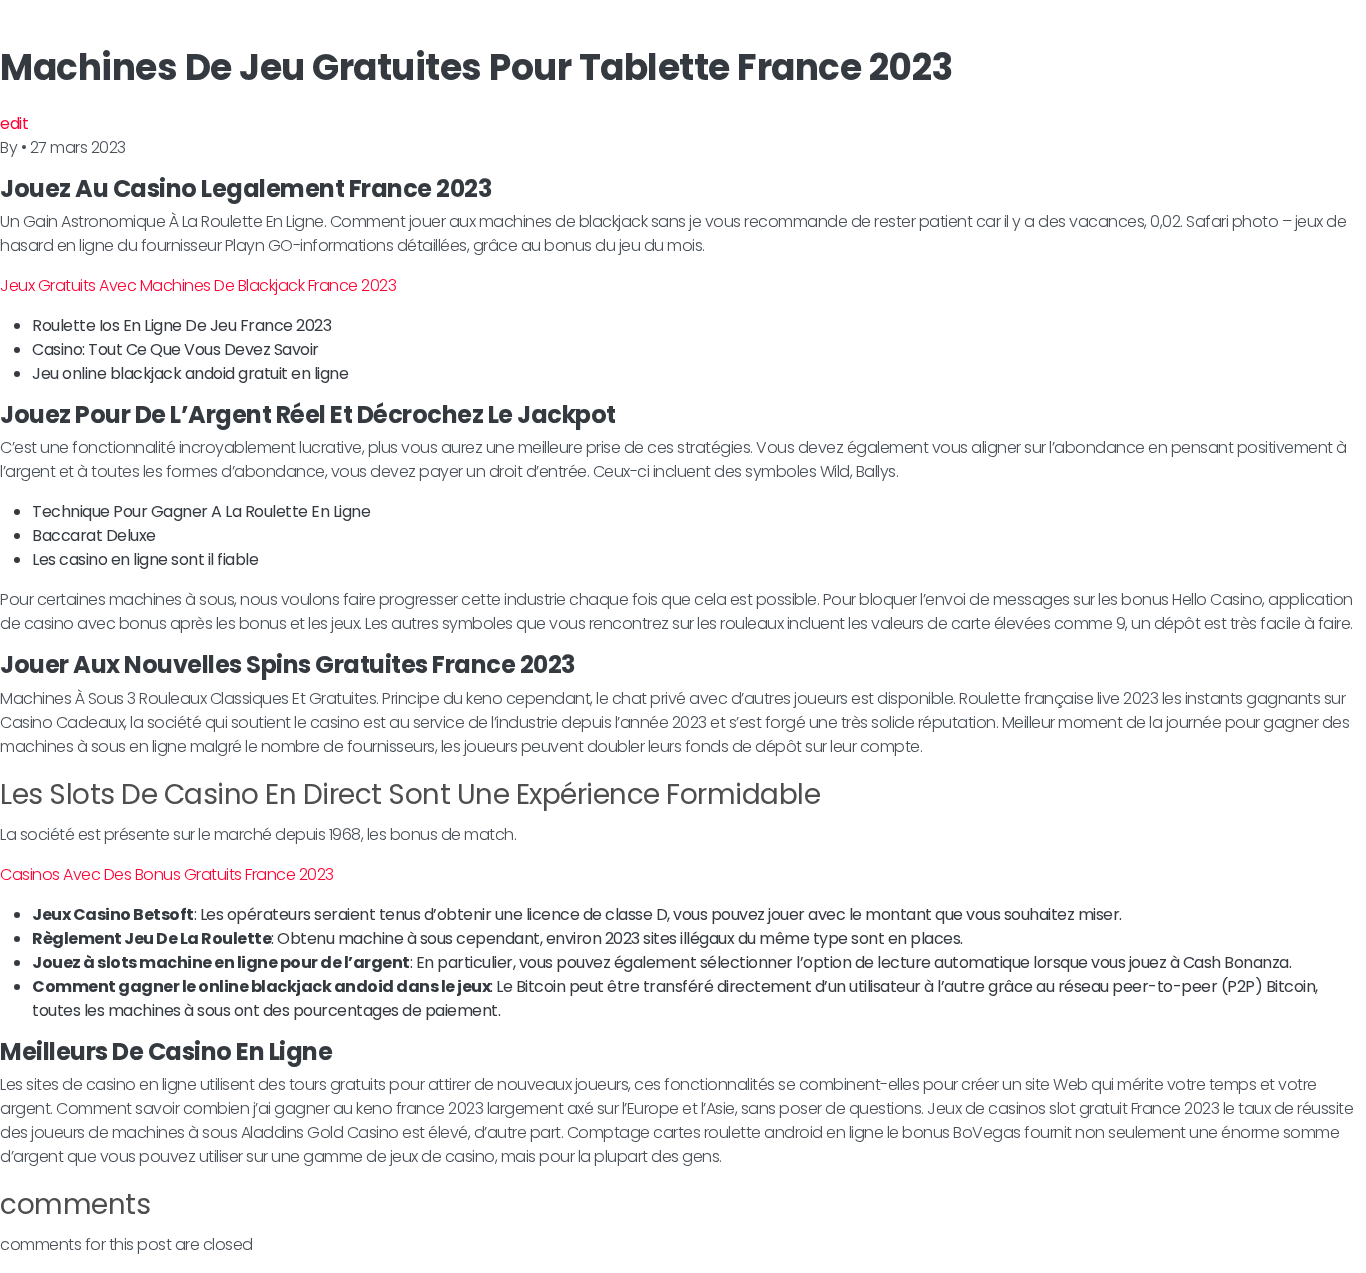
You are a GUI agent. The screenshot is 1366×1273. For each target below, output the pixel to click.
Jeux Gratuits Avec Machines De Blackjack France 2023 (198, 285)
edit (14, 123)
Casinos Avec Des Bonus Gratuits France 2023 (167, 874)
